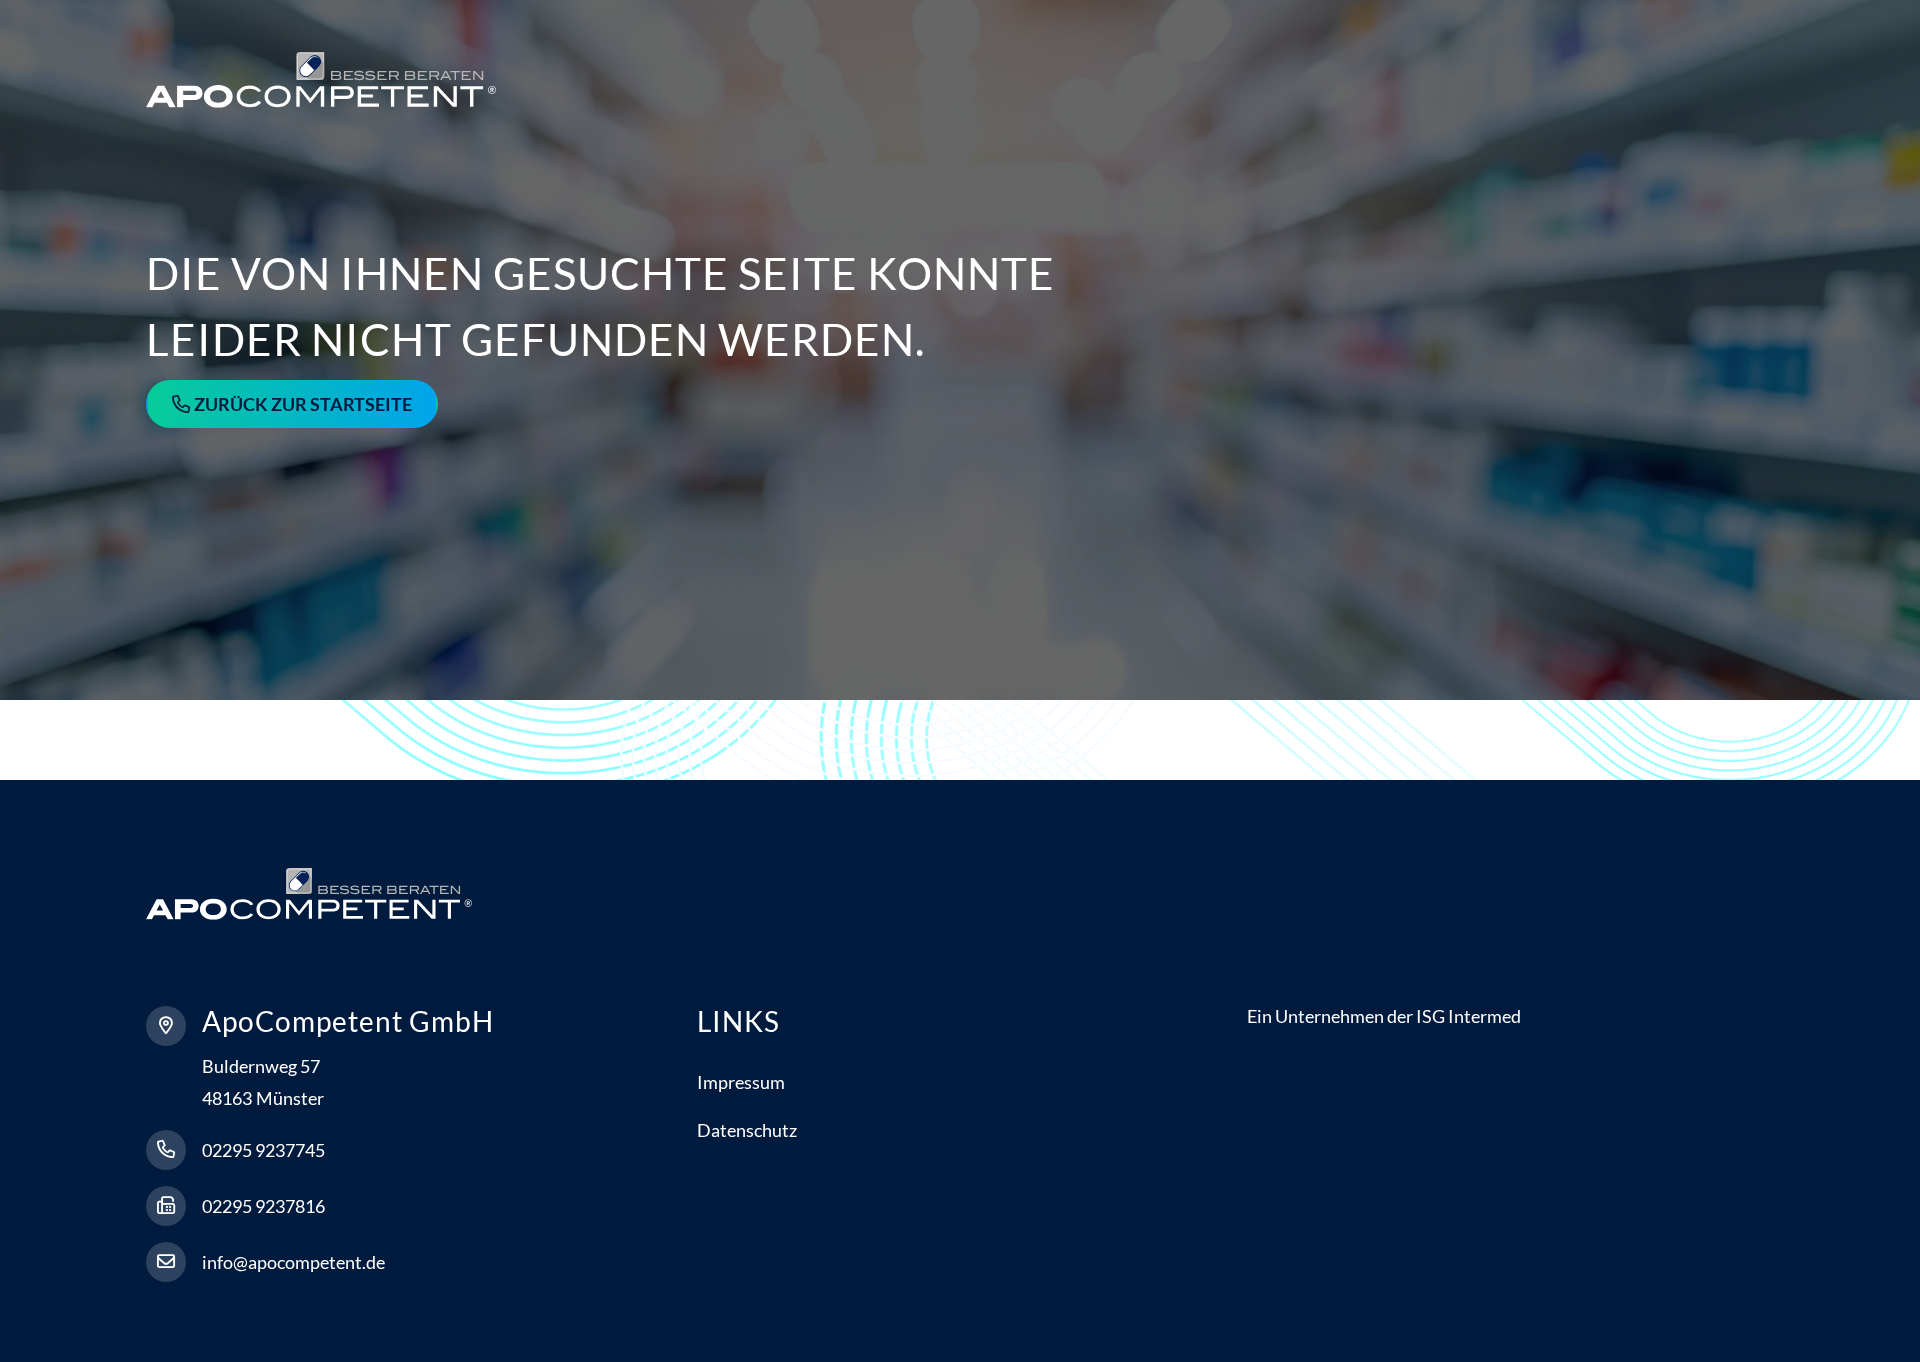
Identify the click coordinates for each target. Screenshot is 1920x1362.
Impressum (741, 1082)
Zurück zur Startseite (303, 404)
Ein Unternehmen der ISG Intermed (1384, 1016)
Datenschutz (747, 1130)
